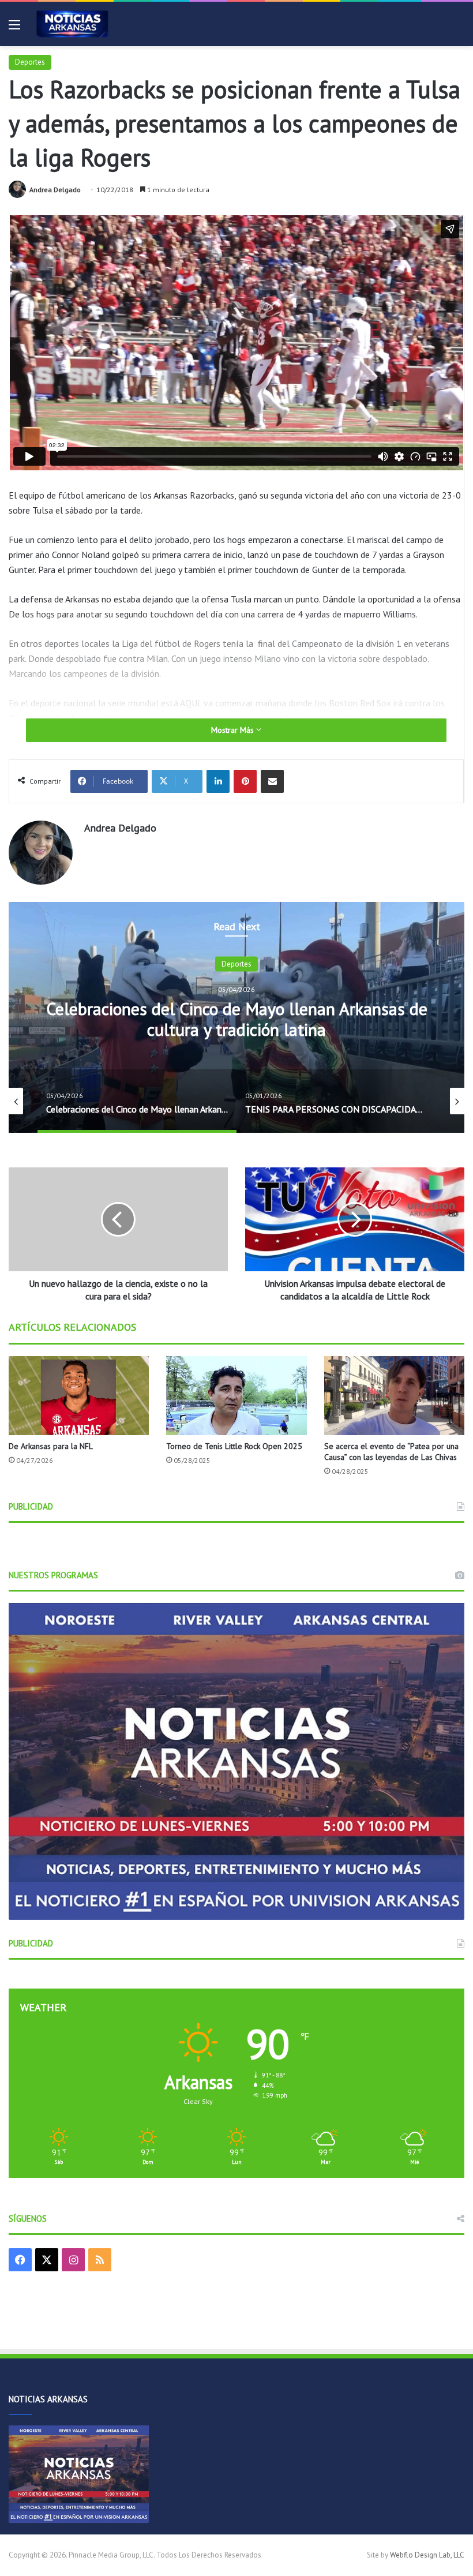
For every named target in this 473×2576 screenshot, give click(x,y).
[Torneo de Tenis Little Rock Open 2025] (236, 1396)
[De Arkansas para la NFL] (79, 1396)
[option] (236, 1017)
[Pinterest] (245, 781)
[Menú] (14, 29)
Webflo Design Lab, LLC (427, 2555)
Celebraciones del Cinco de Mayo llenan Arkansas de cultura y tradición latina (237, 1019)
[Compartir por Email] (272, 781)
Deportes (30, 62)
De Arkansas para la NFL (51, 1446)
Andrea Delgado (55, 190)
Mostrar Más (234, 730)
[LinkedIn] (218, 781)
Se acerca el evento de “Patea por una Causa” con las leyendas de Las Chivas (391, 1452)
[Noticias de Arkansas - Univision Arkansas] (72, 24)
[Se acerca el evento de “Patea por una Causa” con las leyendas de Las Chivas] (394, 1396)
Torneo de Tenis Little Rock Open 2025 (234, 1446)
